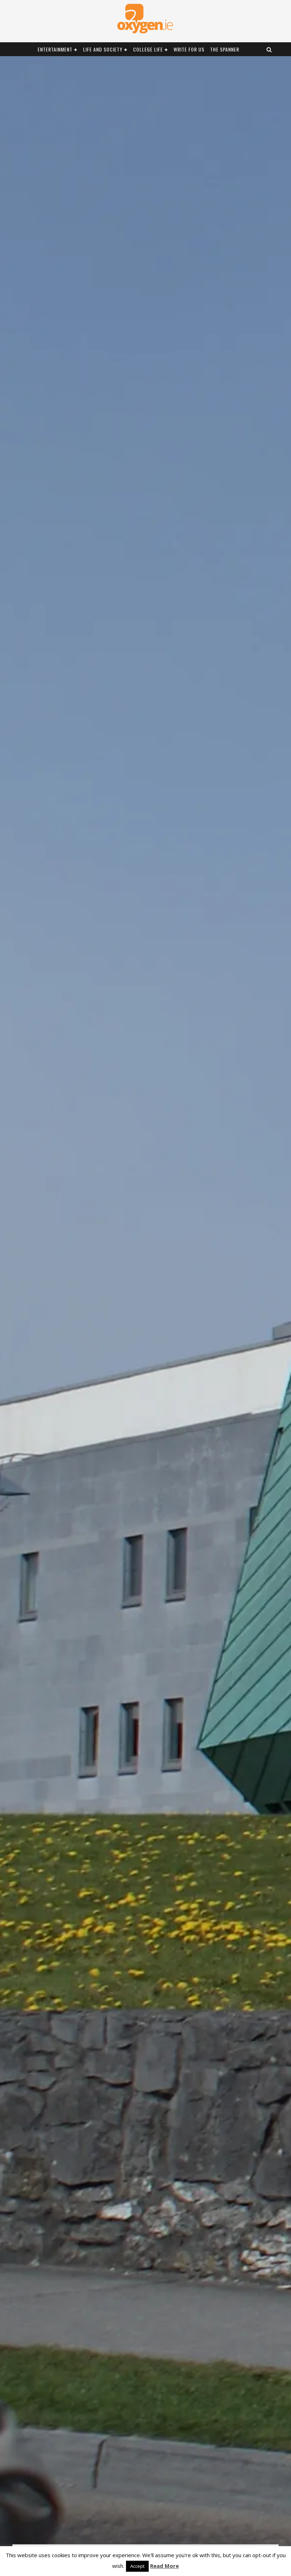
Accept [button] (137, 2566)
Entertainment (55, 49)
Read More (164, 2566)
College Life (148, 49)
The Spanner (225, 49)
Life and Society (103, 49)
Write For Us (189, 49)
